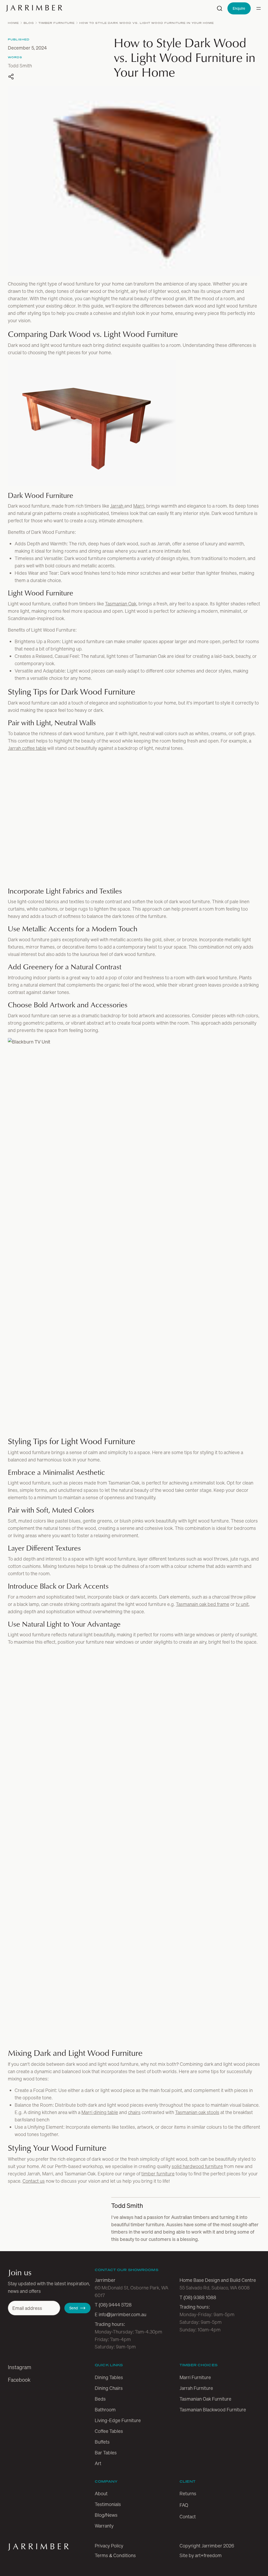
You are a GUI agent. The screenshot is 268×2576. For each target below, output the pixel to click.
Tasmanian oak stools (197, 2380)
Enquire (239, 8)
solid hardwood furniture (197, 2434)
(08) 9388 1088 (200, 2564)
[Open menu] (259, 8)
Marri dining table (100, 2380)
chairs (134, 2380)
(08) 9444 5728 (115, 2572)
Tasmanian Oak (121, 604)
